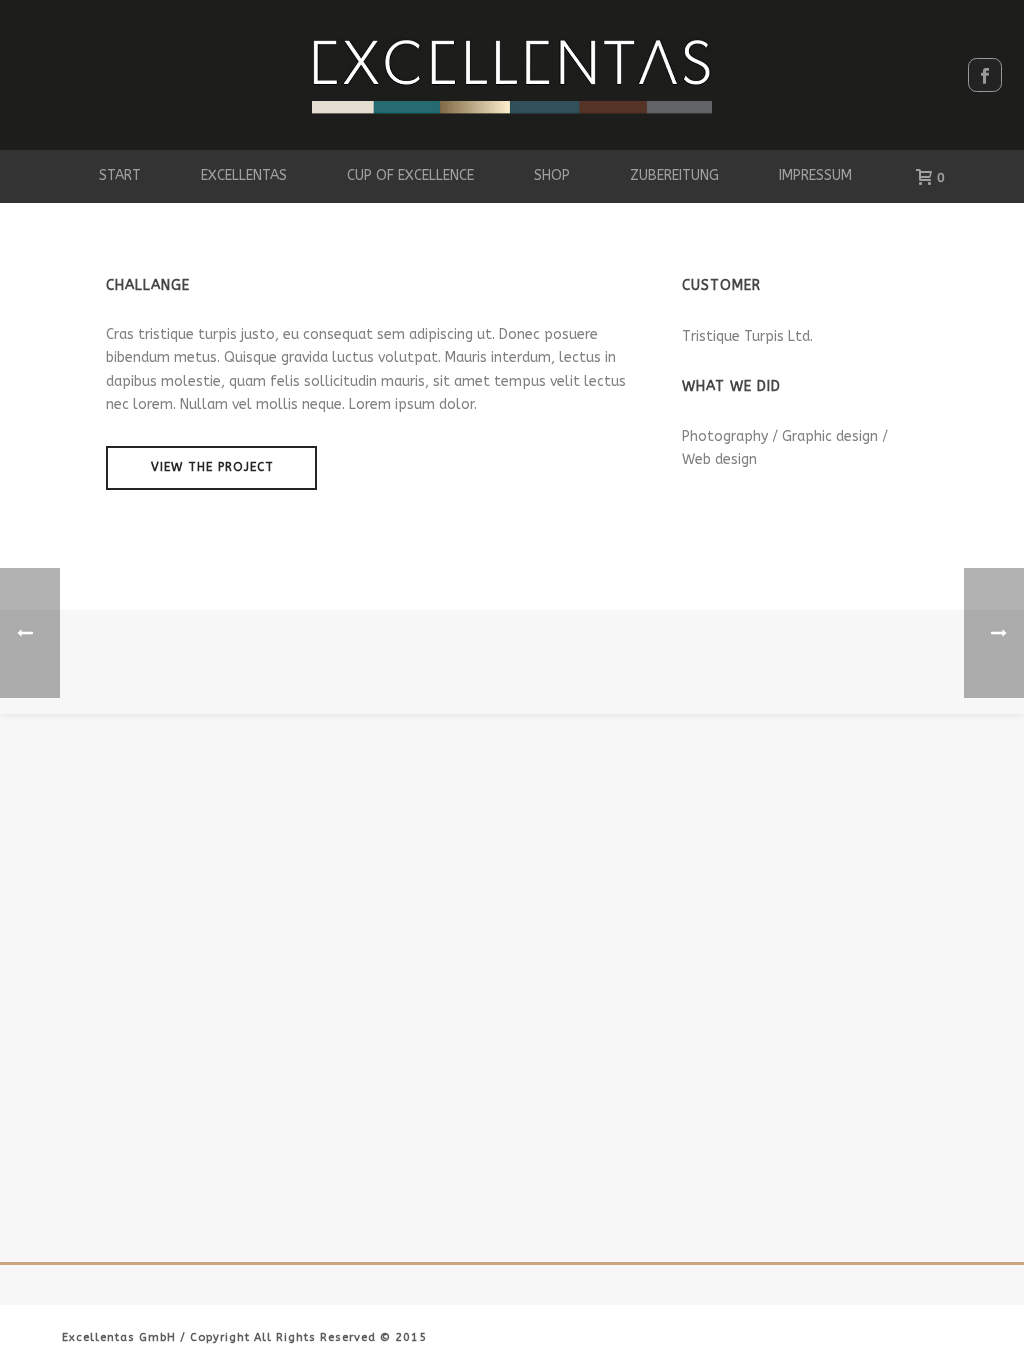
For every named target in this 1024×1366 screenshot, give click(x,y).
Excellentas (244, 175)
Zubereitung (674, 175)
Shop (552, 175)
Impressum (815, 175)
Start (120, 175)
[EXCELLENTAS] (512, 75)
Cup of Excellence (410, 175)
